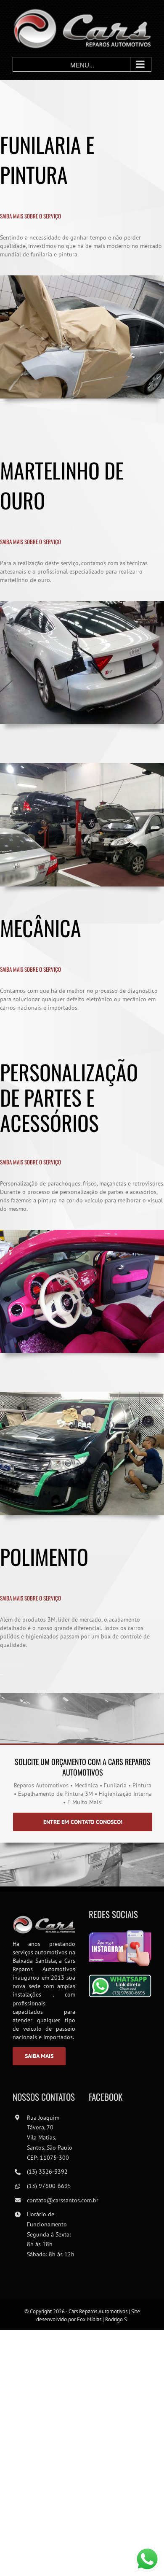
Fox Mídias (89, 2319)
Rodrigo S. (117, 2319)
